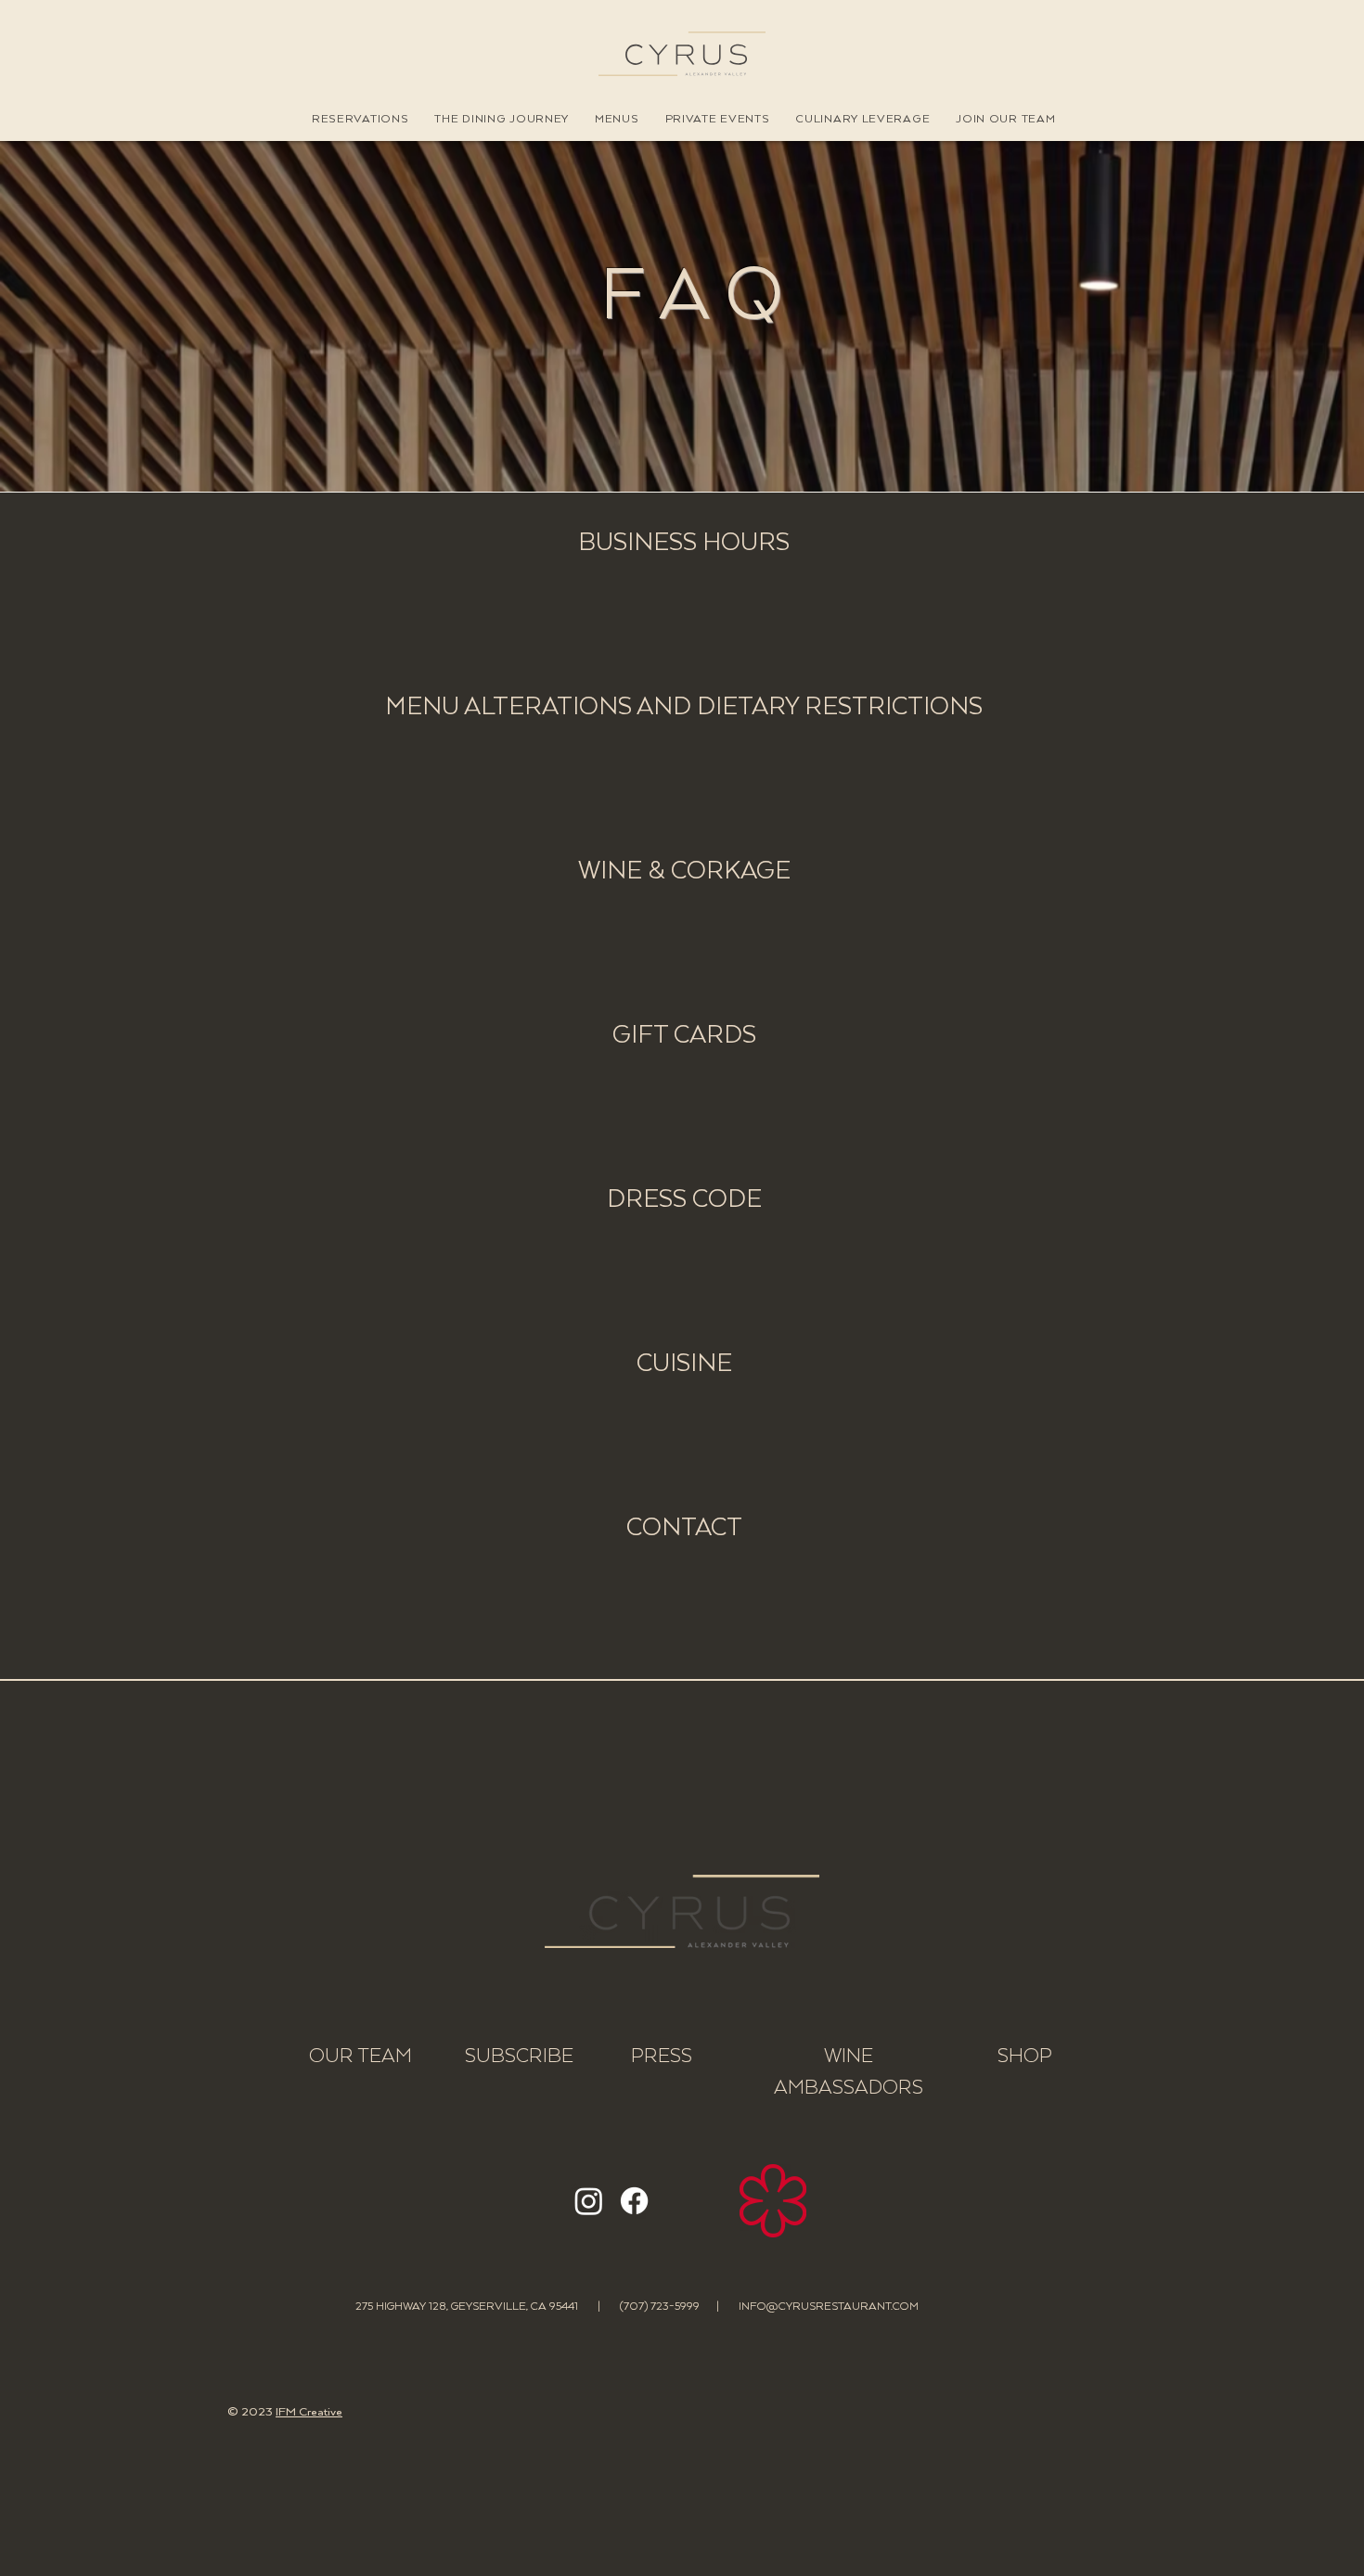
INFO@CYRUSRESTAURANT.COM (829, 2307)
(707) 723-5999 (668, 2307)
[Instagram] (589, 2201)
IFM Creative (309, 2412)
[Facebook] (634, 2201)
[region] (682, 599)
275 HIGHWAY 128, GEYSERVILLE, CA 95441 (467, 2307)
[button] (360, 119)
